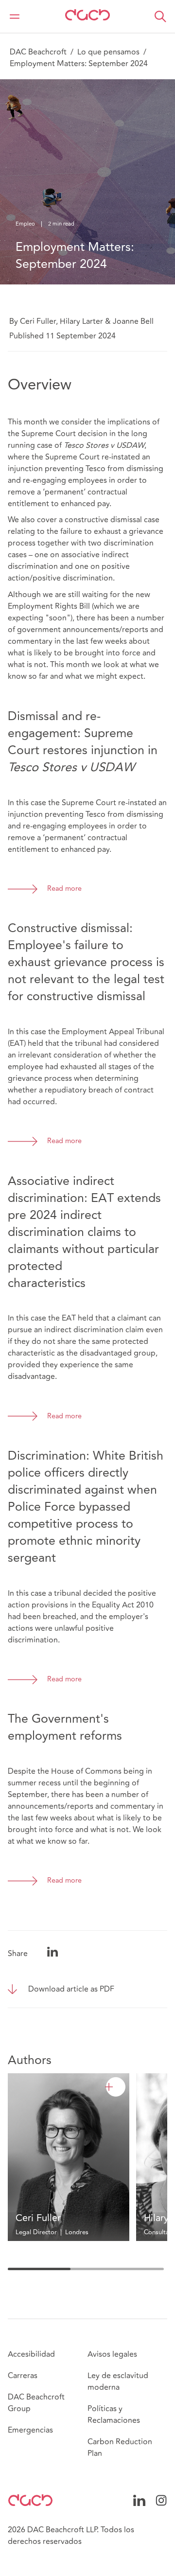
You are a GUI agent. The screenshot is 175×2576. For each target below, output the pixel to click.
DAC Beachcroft (38, 52)
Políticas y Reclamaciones (114, 2415)
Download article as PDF (71, 1989)
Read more (64, 889)
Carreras (23, 2376)
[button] (160, 17)
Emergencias (30, 2430)
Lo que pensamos (108, 52)
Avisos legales (112, 2354)
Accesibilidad (31, 2354)
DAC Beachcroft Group (36, 2403)
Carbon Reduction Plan (120, 2448)
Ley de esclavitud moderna (118, 2382)
